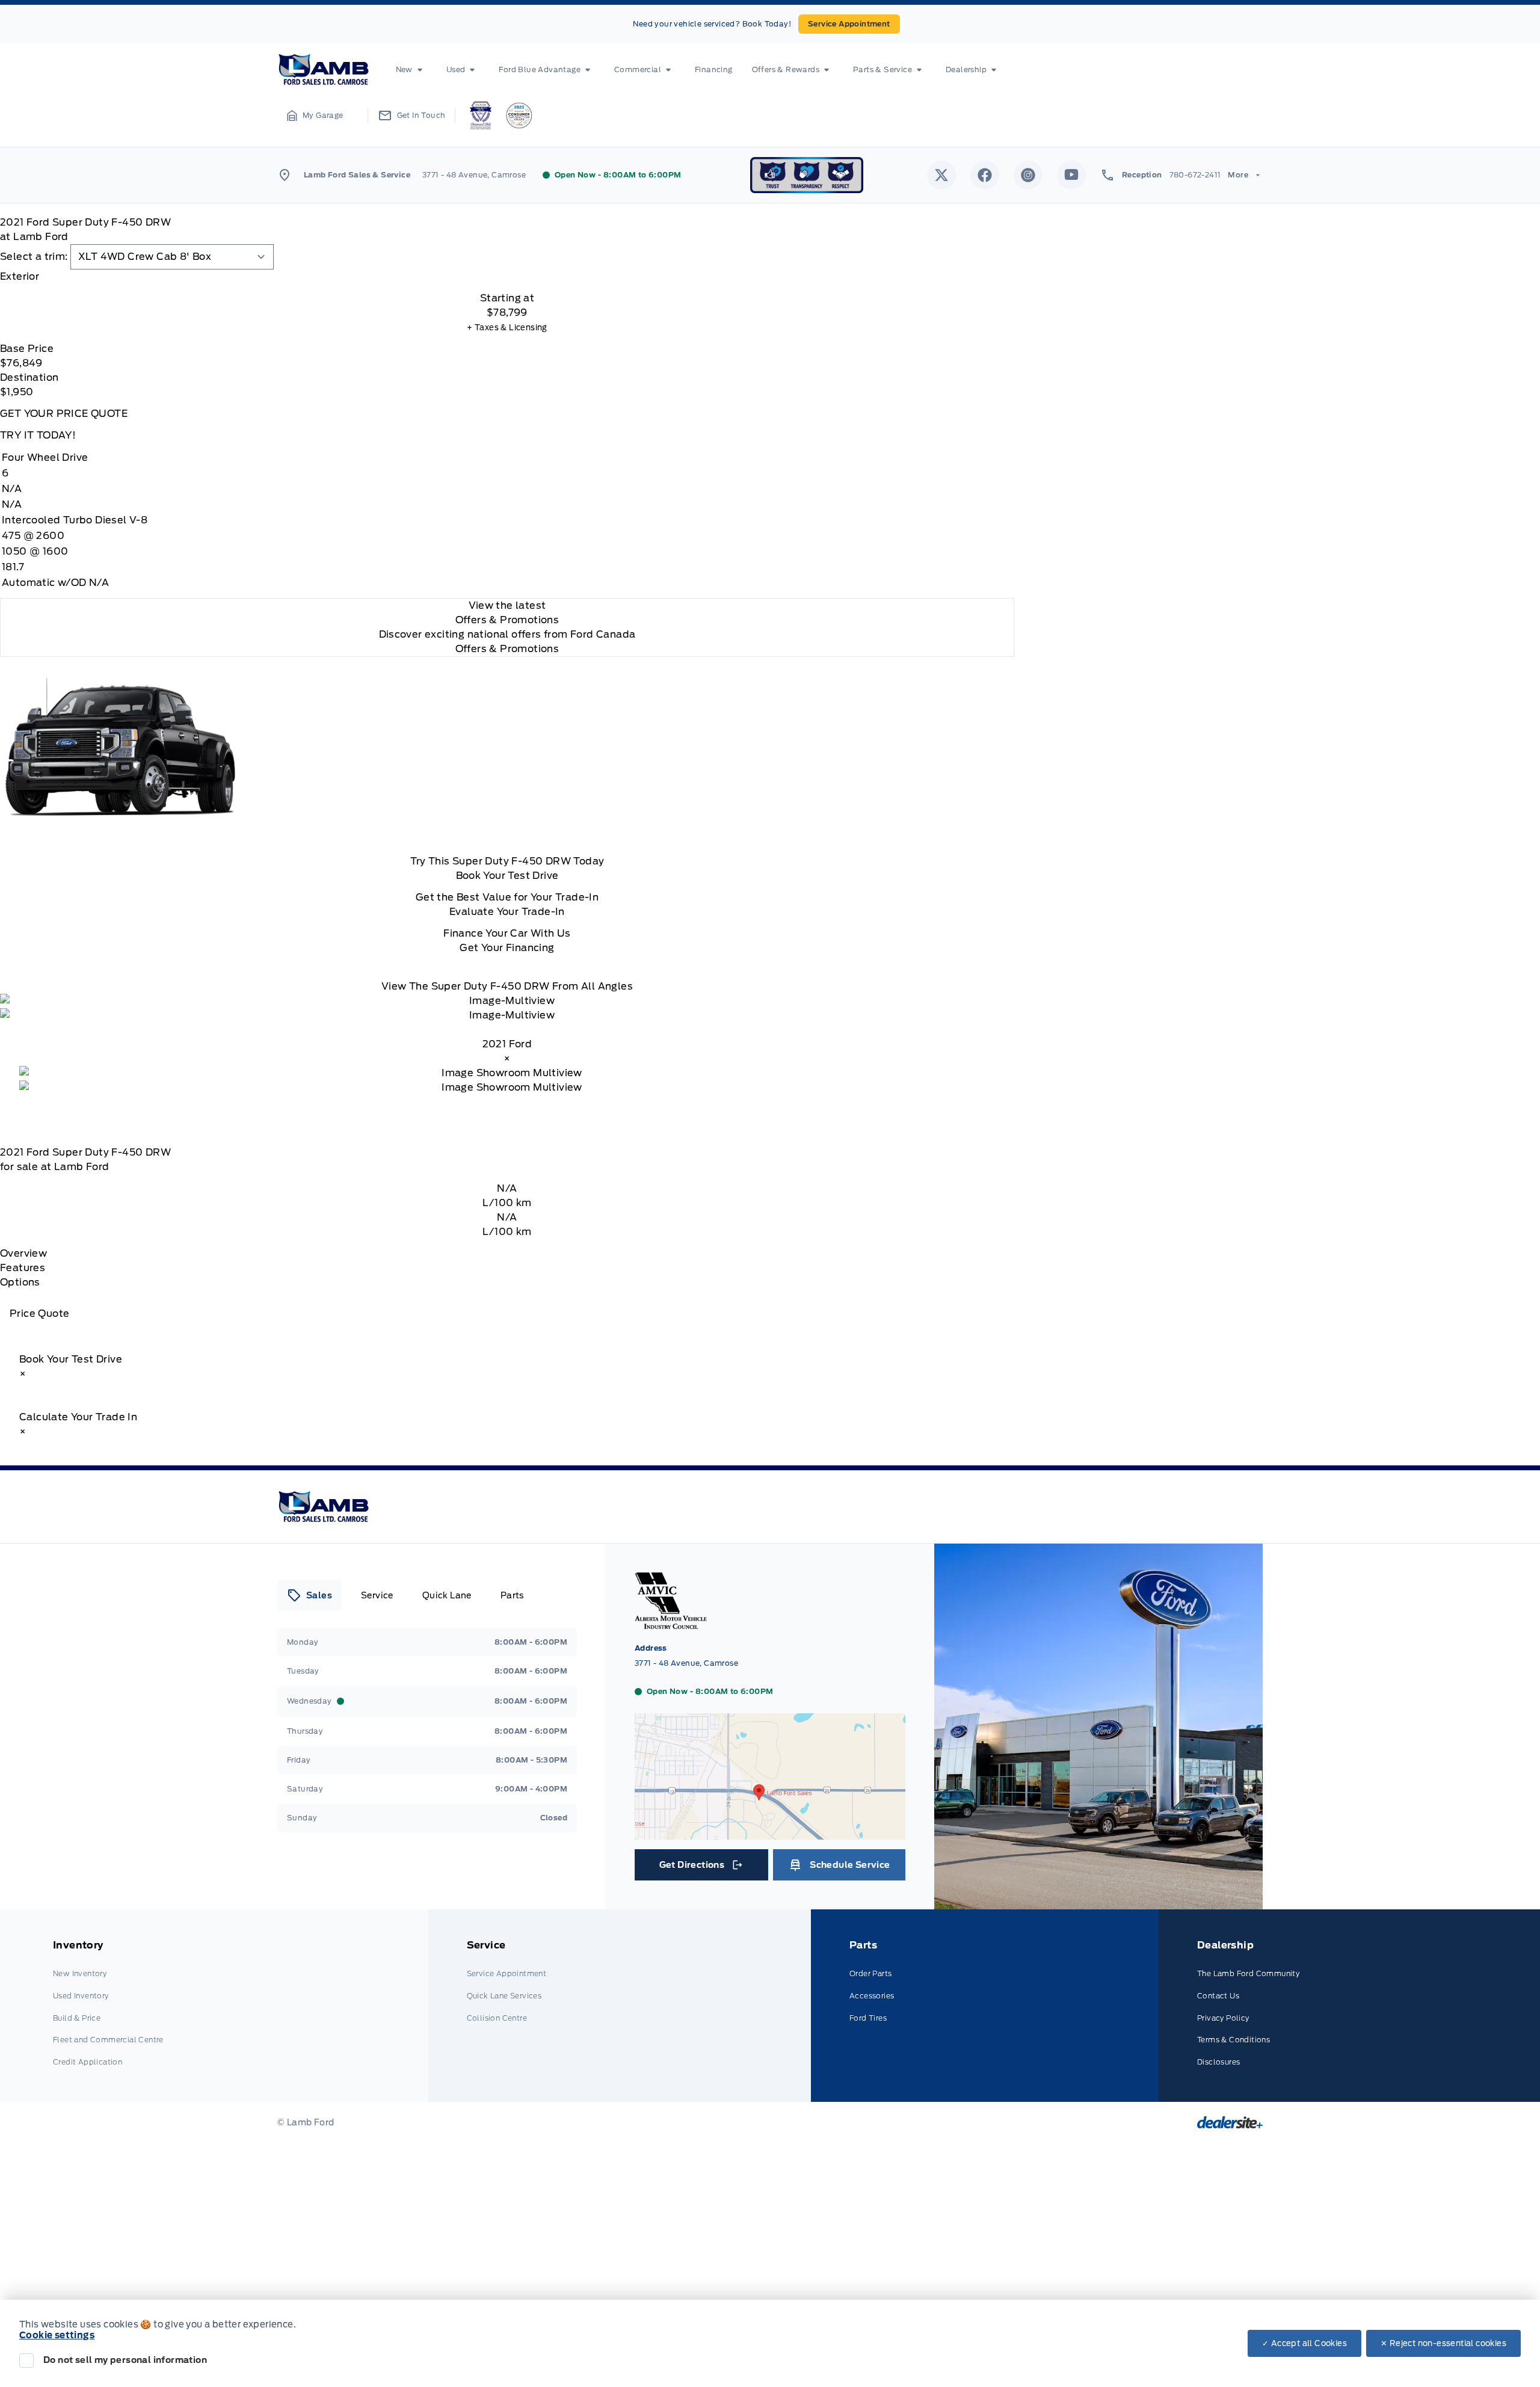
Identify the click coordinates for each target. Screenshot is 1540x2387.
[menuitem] (411, 70)
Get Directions (701, 1868)
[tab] (507, 277)
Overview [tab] (23, 1253)
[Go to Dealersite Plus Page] (1230, 2122)
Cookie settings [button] (57, 2335)
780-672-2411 (1195, 175)
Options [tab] (20, 1282)
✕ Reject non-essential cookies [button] (1443, 2343)
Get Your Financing (507, 948)
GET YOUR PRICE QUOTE (64, 414)
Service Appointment (849, 24)
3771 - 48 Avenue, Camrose (474, 175)
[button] (315, 115)
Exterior (20, 276)
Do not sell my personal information (125, 2360)
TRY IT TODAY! (38, 435)
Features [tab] (23, 1268)
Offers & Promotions (507, 649)
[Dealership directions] (770, 1834)
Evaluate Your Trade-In (507, 912)
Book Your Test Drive (507, 876)
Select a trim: (34, 257)
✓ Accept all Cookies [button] (1304, 2343)
